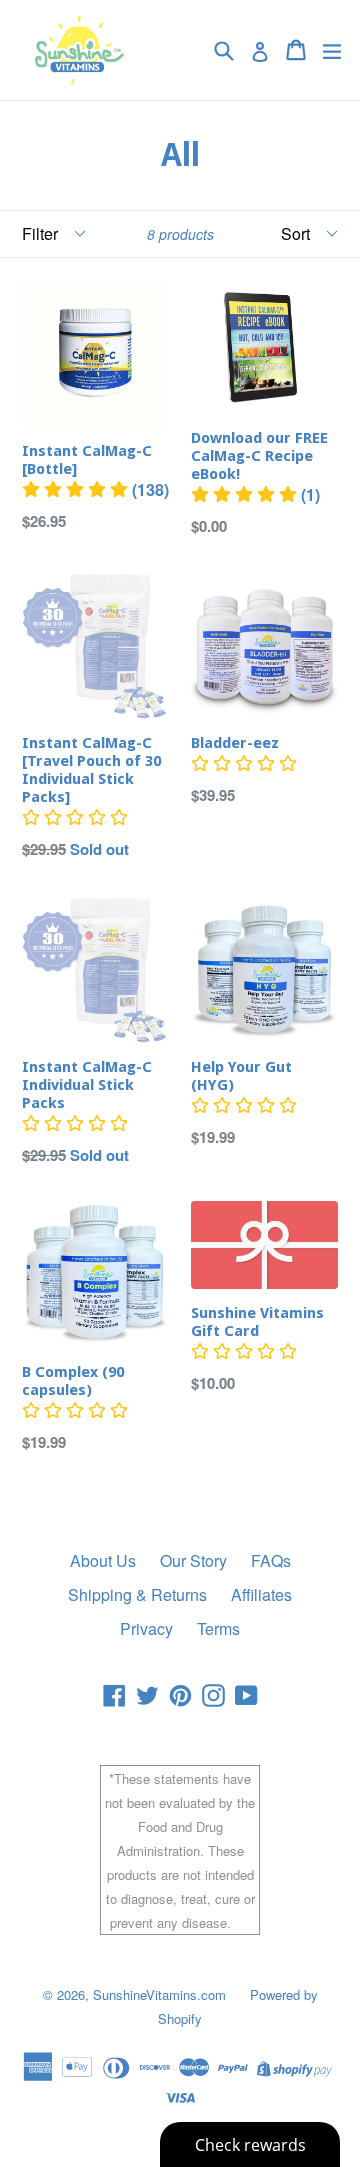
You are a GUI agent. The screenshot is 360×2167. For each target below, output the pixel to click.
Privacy (146, 1628)
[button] (95, 489)
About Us (103, 1560)
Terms (218, 1628)
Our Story (193, 1560)
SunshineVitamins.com (159, 1994)
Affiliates (261, 1594)
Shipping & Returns (137, 1594)
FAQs (271, 1560)
